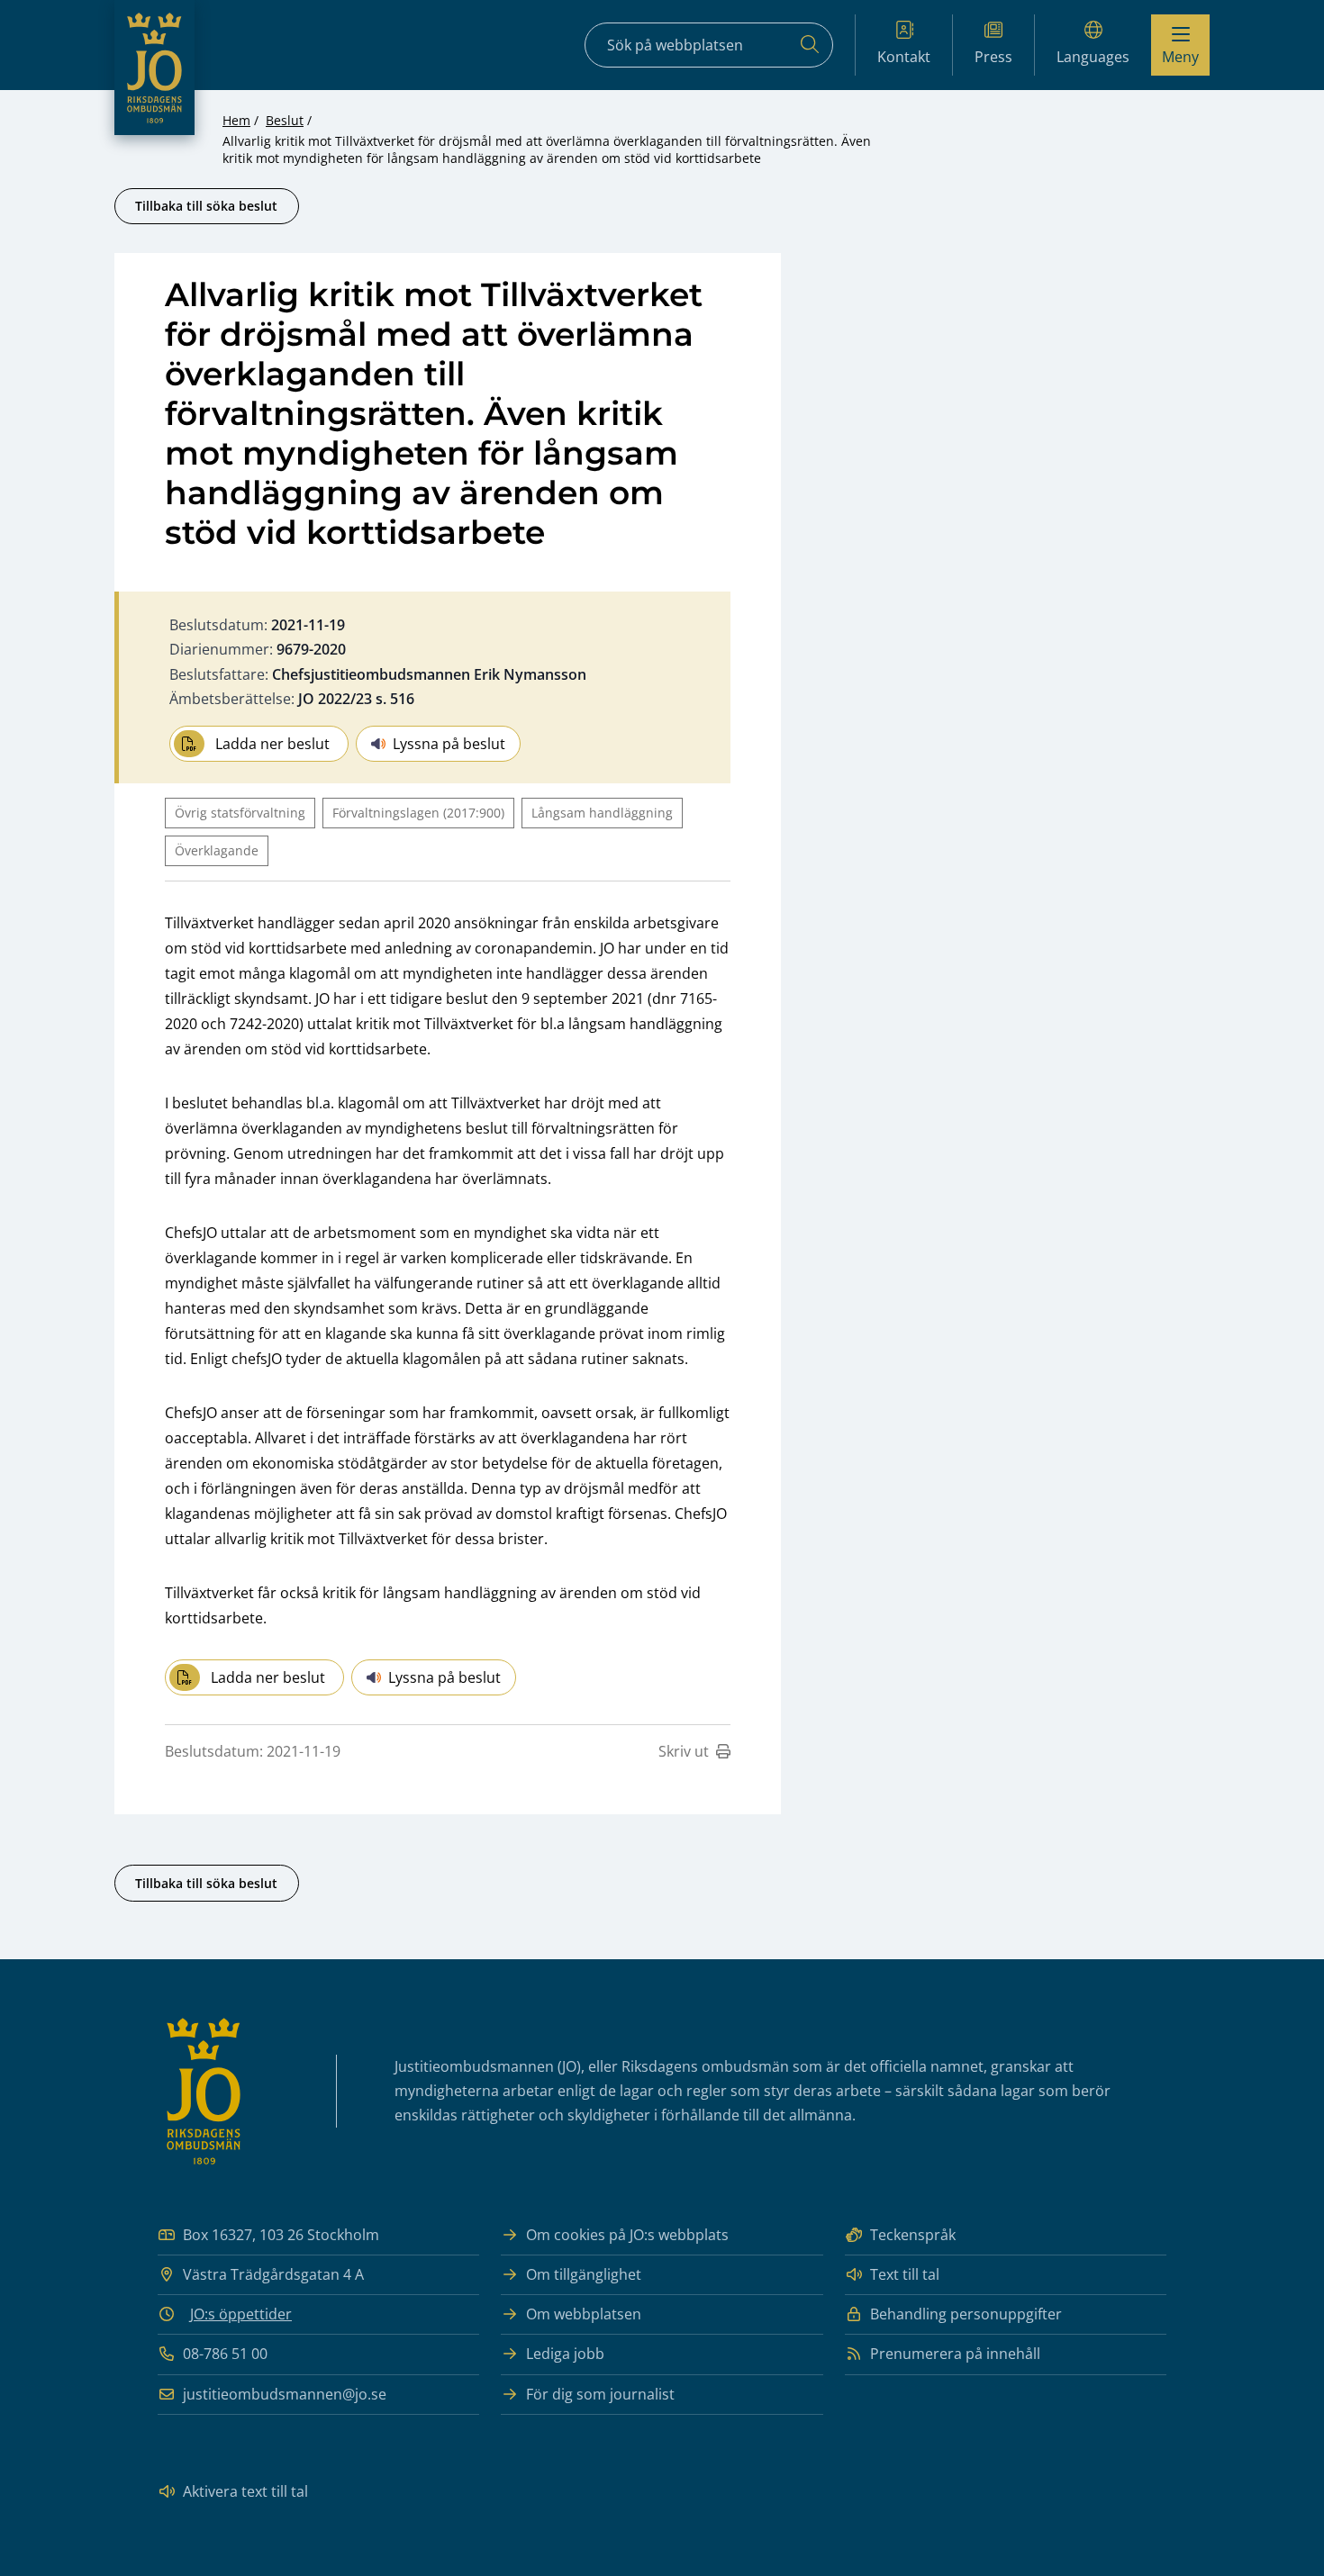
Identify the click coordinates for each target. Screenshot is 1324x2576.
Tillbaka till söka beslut (206, 206)
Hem (236, 120)
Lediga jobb (565, 2354)
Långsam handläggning (602, 813)
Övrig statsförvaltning (240, 813)
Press (993, 57)
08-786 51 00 (225, 2354)
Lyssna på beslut (449, 744)
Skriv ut (684, 1751)
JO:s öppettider (241, 2314)
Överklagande (217, 850)
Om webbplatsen (584, 2314)
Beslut (285, 120)
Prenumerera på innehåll (955, 2354)
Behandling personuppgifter (966, 2314)
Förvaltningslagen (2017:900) (418, 813)
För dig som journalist (600, 2394)
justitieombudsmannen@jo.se (285, 2394)
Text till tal (905, 2274)
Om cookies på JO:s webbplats (627, 2235)
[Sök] (810, 45)
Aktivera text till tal (245, 2491)
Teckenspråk (913, 2235)
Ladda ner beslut (272, 744)
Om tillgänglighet (584, 2274)
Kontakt (904, 57)
